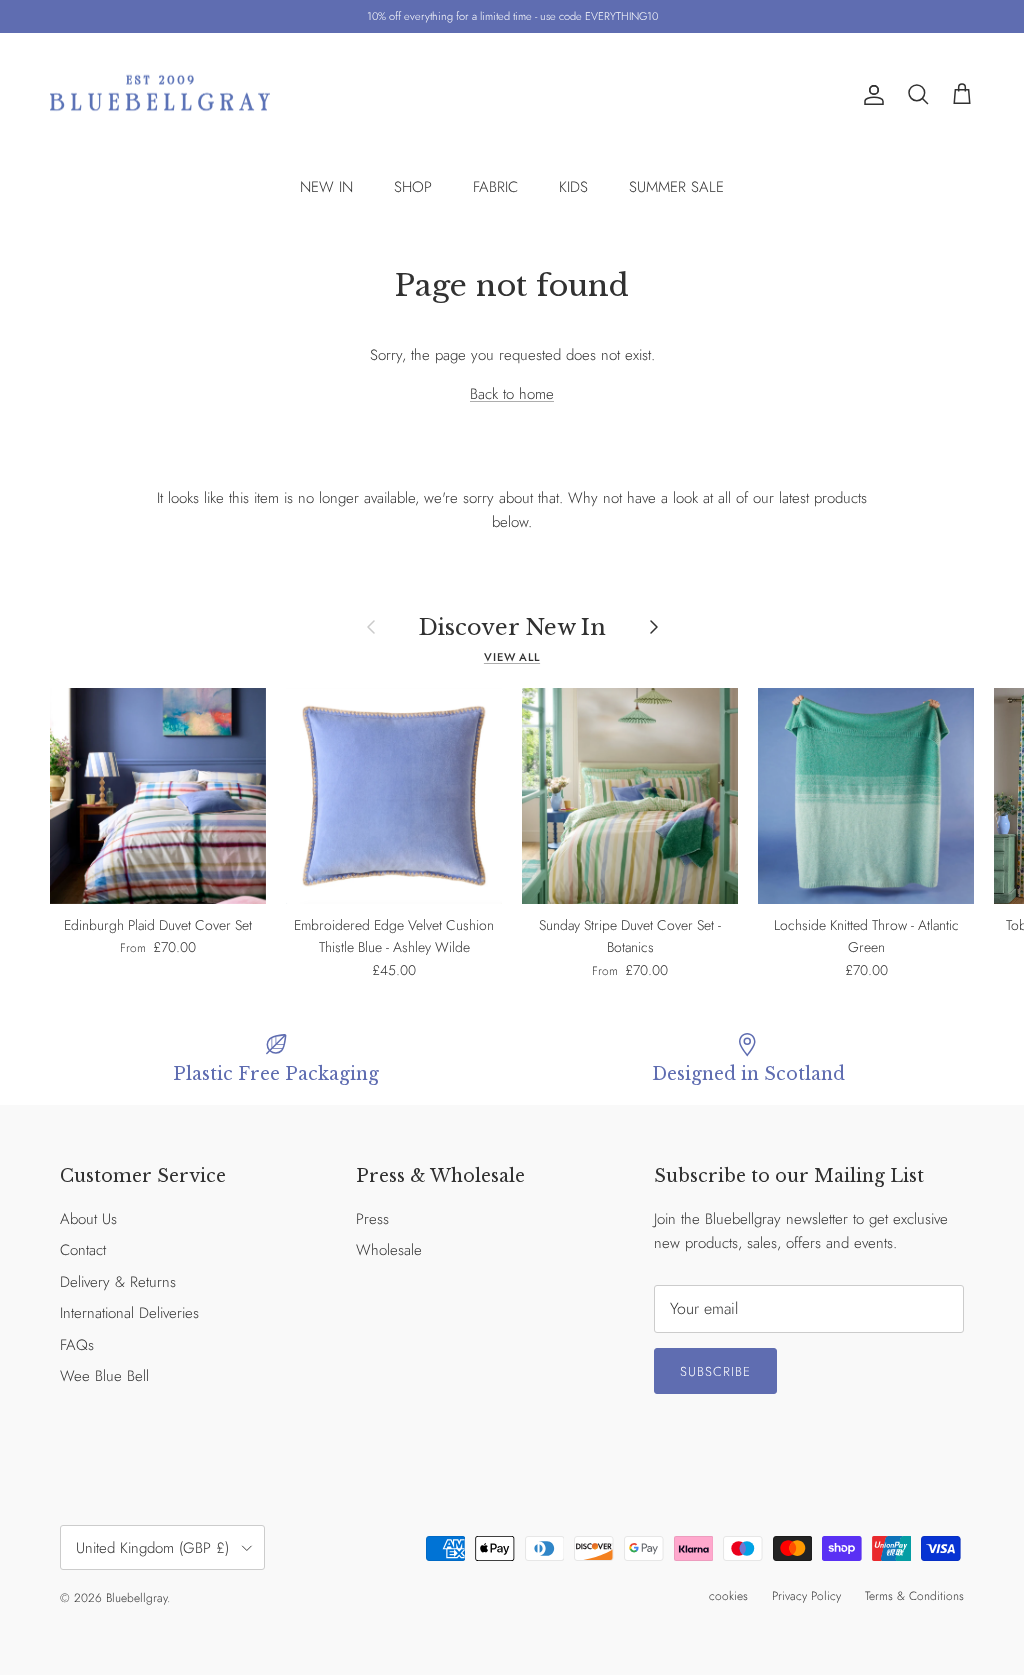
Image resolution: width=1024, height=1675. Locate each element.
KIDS (573, 187)
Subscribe (715, 1371)
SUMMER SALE (676, 187)
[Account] (870, 95)
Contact (83, 1250)
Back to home (512, 394)
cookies (728, 1596)
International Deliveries (129, 1313)
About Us (88, 1219)
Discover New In (512, 627)
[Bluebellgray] (160, 95)
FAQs (77, 1345)
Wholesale (389, 1250)
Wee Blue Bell (104, 1376)
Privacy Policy (806, 1596)
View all (512, 657)
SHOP (413, 187)
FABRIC (495, 187)
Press (372, 1219)
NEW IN (326, 187)
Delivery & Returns (118, 1282)
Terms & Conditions (914, 1596)
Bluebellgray (136, 1598)
